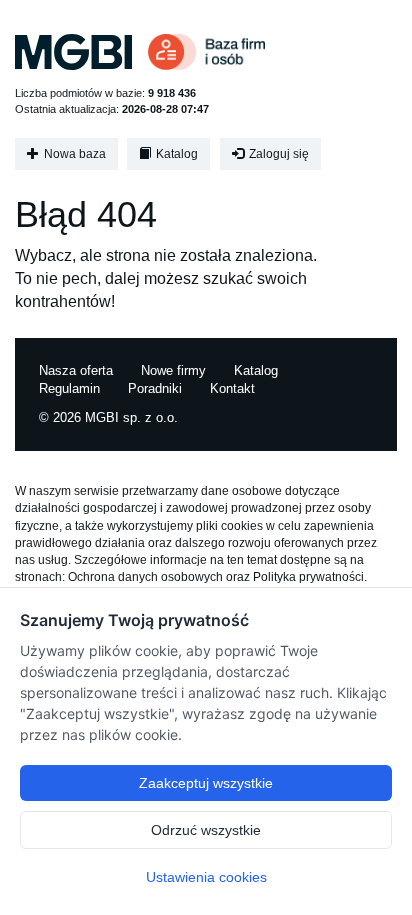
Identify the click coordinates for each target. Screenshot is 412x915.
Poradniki (155, 388)
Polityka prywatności (308, 577)
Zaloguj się (277, 154)
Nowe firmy (173, 370)
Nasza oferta (76, 370)
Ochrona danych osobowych (145, 577)
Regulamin (69, 388)
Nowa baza (73, 154)
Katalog (175, 154)
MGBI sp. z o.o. (131, 417)
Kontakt (232, 388)
